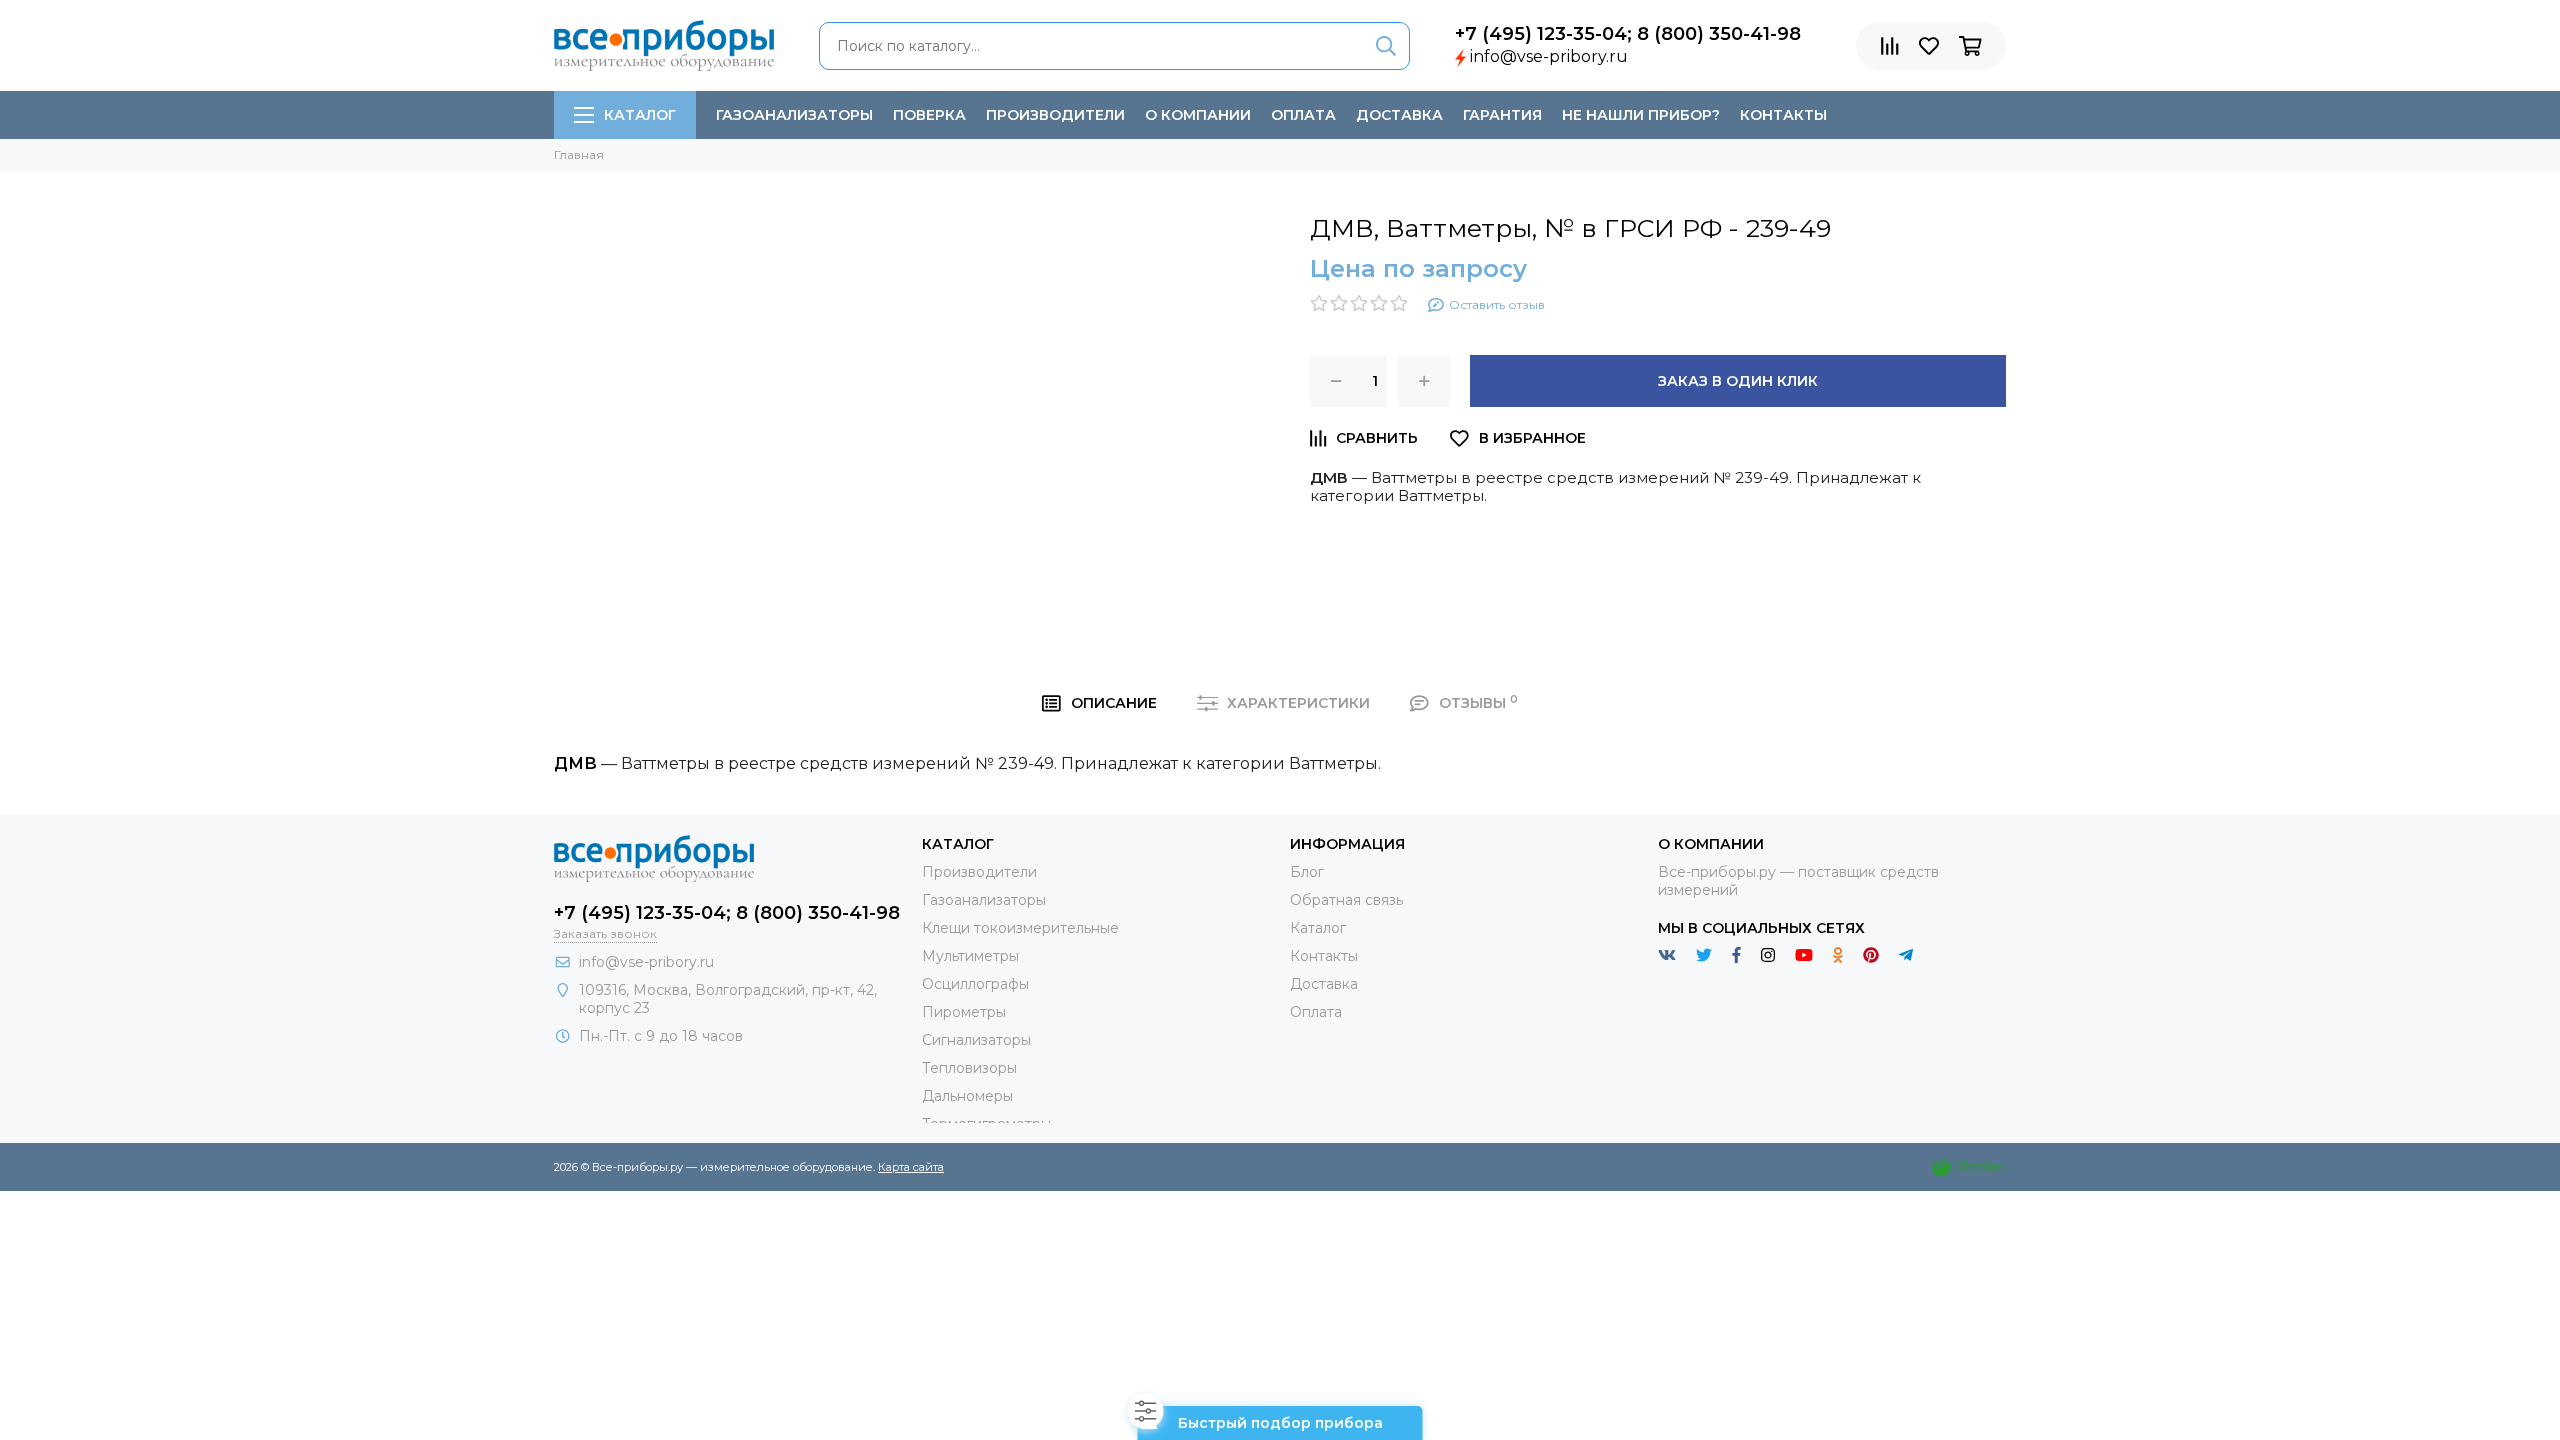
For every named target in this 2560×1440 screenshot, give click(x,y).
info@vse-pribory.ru (1549, 56)
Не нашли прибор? (1641, 115)
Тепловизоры (969, 1068)
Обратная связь (1346, 900)
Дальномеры (967, 1096)
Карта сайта (911, 1167)
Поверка (929, 115)
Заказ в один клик (1738, 381)
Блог (1307, 872)
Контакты (1783, 115)
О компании (1198, 115)
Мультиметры (970, 956)
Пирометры (964, 1012)
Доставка (1399, 115)
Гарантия (1502, 115)
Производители (1055, 115)
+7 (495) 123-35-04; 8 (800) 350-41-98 (1628, 34)
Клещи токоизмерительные (1020, 928)
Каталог (640, 115)
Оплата (1303, 115)
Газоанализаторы (794, 115)
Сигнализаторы (976, 1040)
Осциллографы (975, 984)
